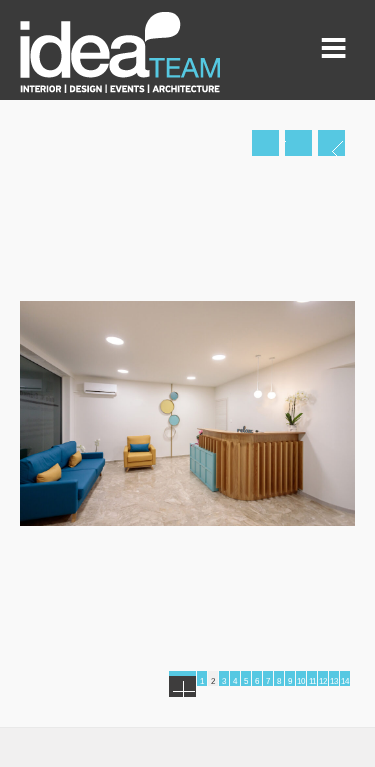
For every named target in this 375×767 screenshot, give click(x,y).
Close (298, 143)
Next (331, 143)
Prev (265, 143)
